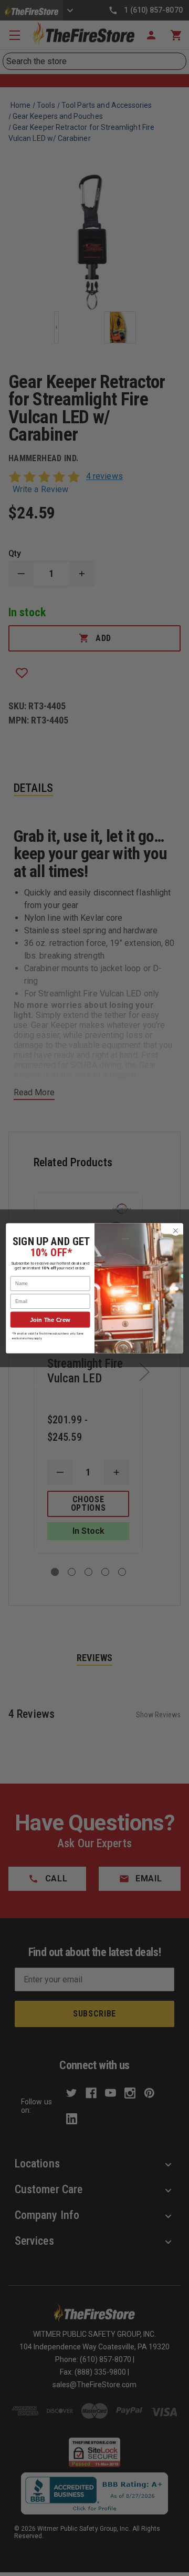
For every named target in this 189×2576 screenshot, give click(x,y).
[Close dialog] (176, 1230)
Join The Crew (50, 1319)
